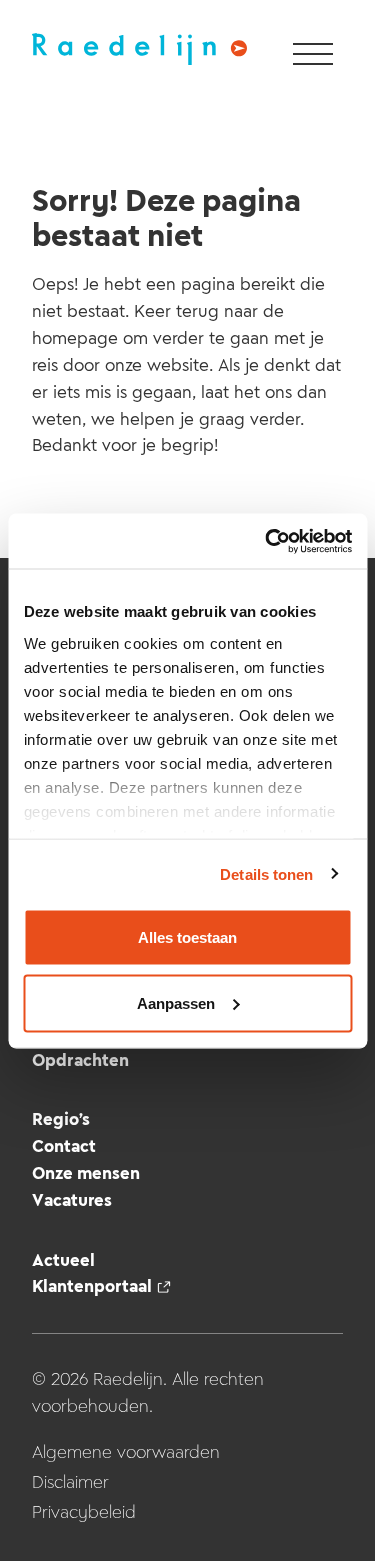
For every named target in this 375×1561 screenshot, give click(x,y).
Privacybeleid (84, 1512)
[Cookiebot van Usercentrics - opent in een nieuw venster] (267, 541)
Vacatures (72, 1200)
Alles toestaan (187, 937)
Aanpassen (176, 1002)
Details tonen (266, 873)
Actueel (63, 1260)
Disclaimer (70, 1482)
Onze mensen (86, 1173)
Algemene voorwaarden (126, 1452)
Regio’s (61, 1119)
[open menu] (313, 55)
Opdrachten (80, 1060)
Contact (64, 1146)
